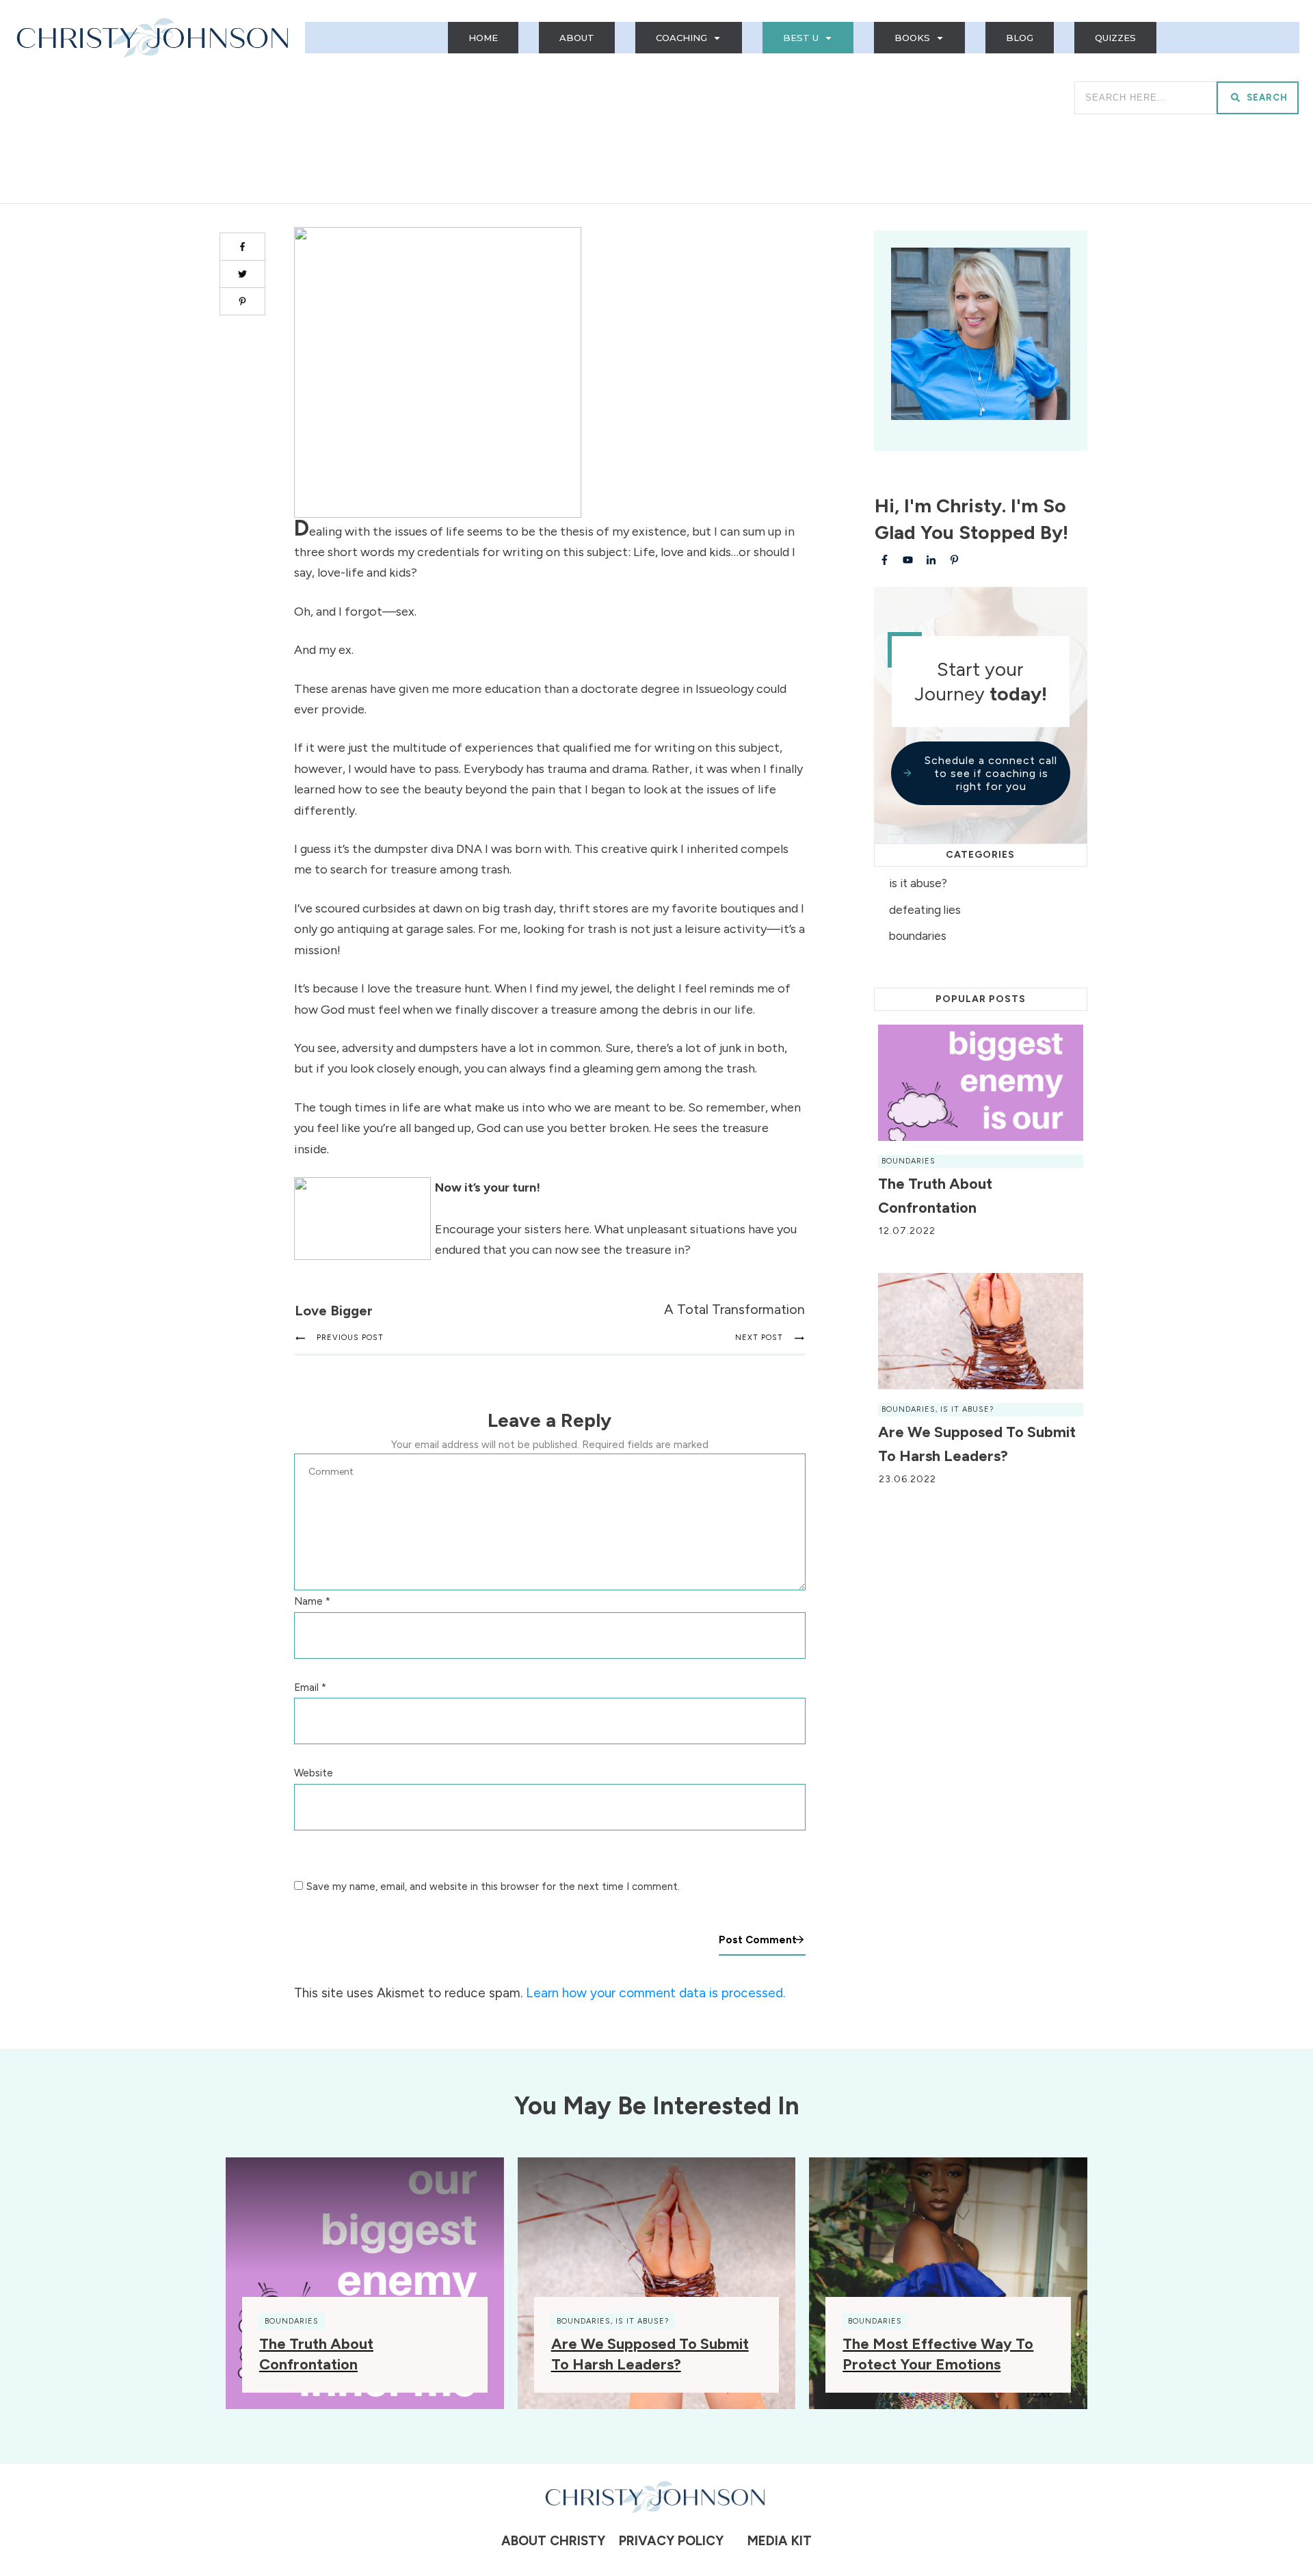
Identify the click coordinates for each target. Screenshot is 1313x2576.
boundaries (918, 936)
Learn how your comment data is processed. (655, 1993)
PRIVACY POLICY (668, 2541)
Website (314, 1773)
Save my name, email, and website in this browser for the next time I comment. (493, 1887)
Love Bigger (334, 1311)
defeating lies (925, 910)
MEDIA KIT (780, 2541)
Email (310, 1687)
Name (312, 1601)
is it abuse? (918, 883)
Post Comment (758, 1940)
